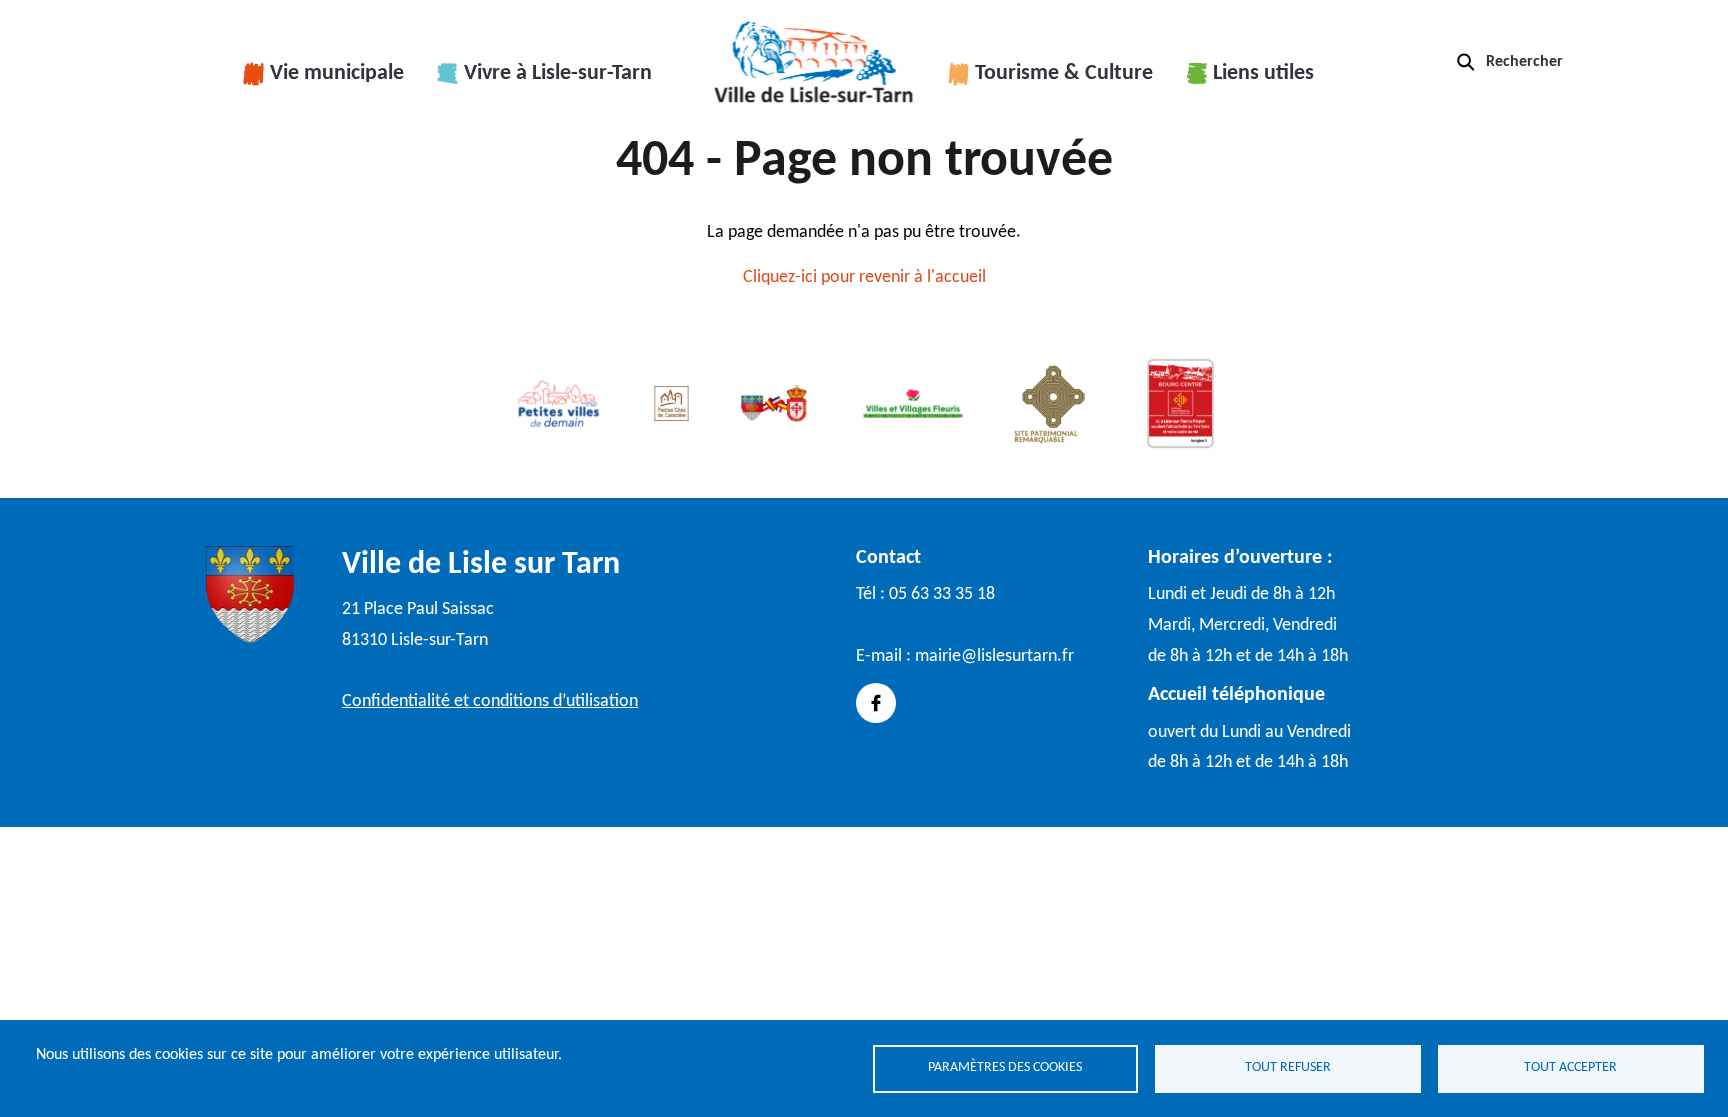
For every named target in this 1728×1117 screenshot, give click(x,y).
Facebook (876, 703)
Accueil (813, 62)
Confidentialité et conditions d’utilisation (490, 701)
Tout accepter (1570, 1067)
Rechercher (1524, 62)
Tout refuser (1288, 1067)
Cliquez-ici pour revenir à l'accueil (864, 277)
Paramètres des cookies (1005, 1067)
